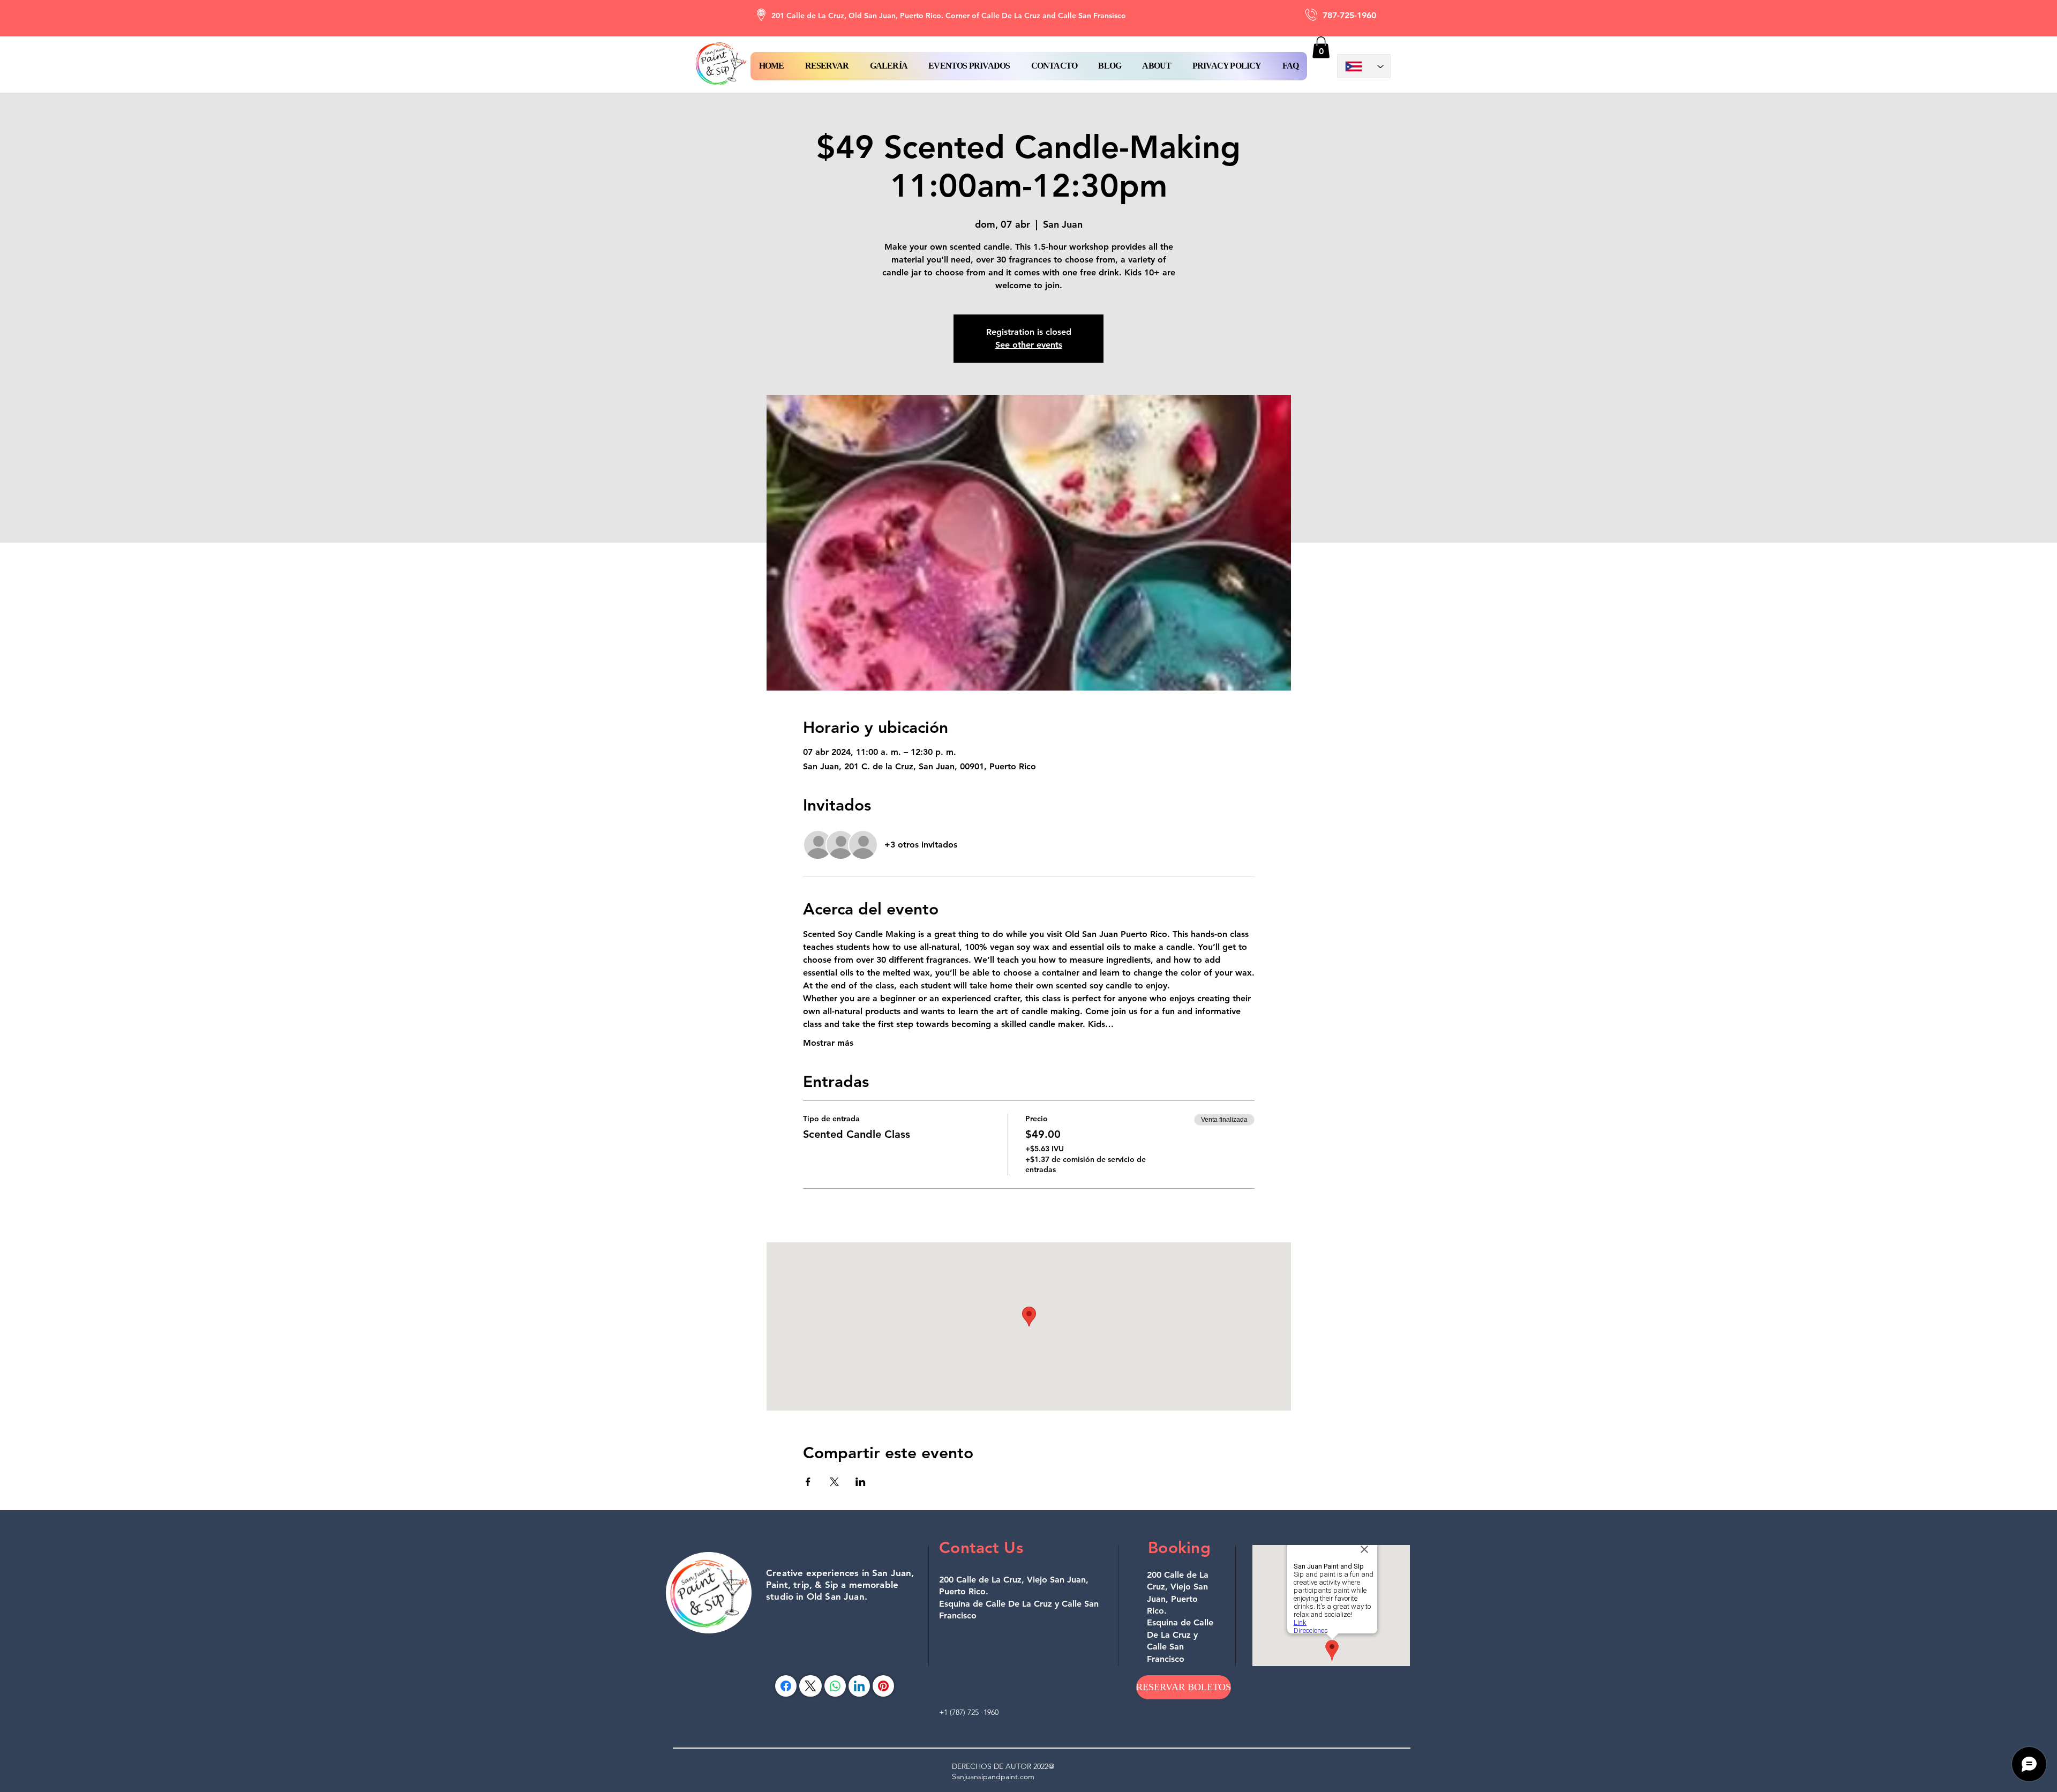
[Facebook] (786, 1686)
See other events (1029, 345)
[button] (827, 66)
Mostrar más (828, 1043)
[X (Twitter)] (810, 1686)
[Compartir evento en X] (834, 1482)
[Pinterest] (883, 1686)
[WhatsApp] (835, 1686)
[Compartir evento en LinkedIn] (861, 1482)
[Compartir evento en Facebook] (808, 1482)
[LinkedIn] (859, 1686)
